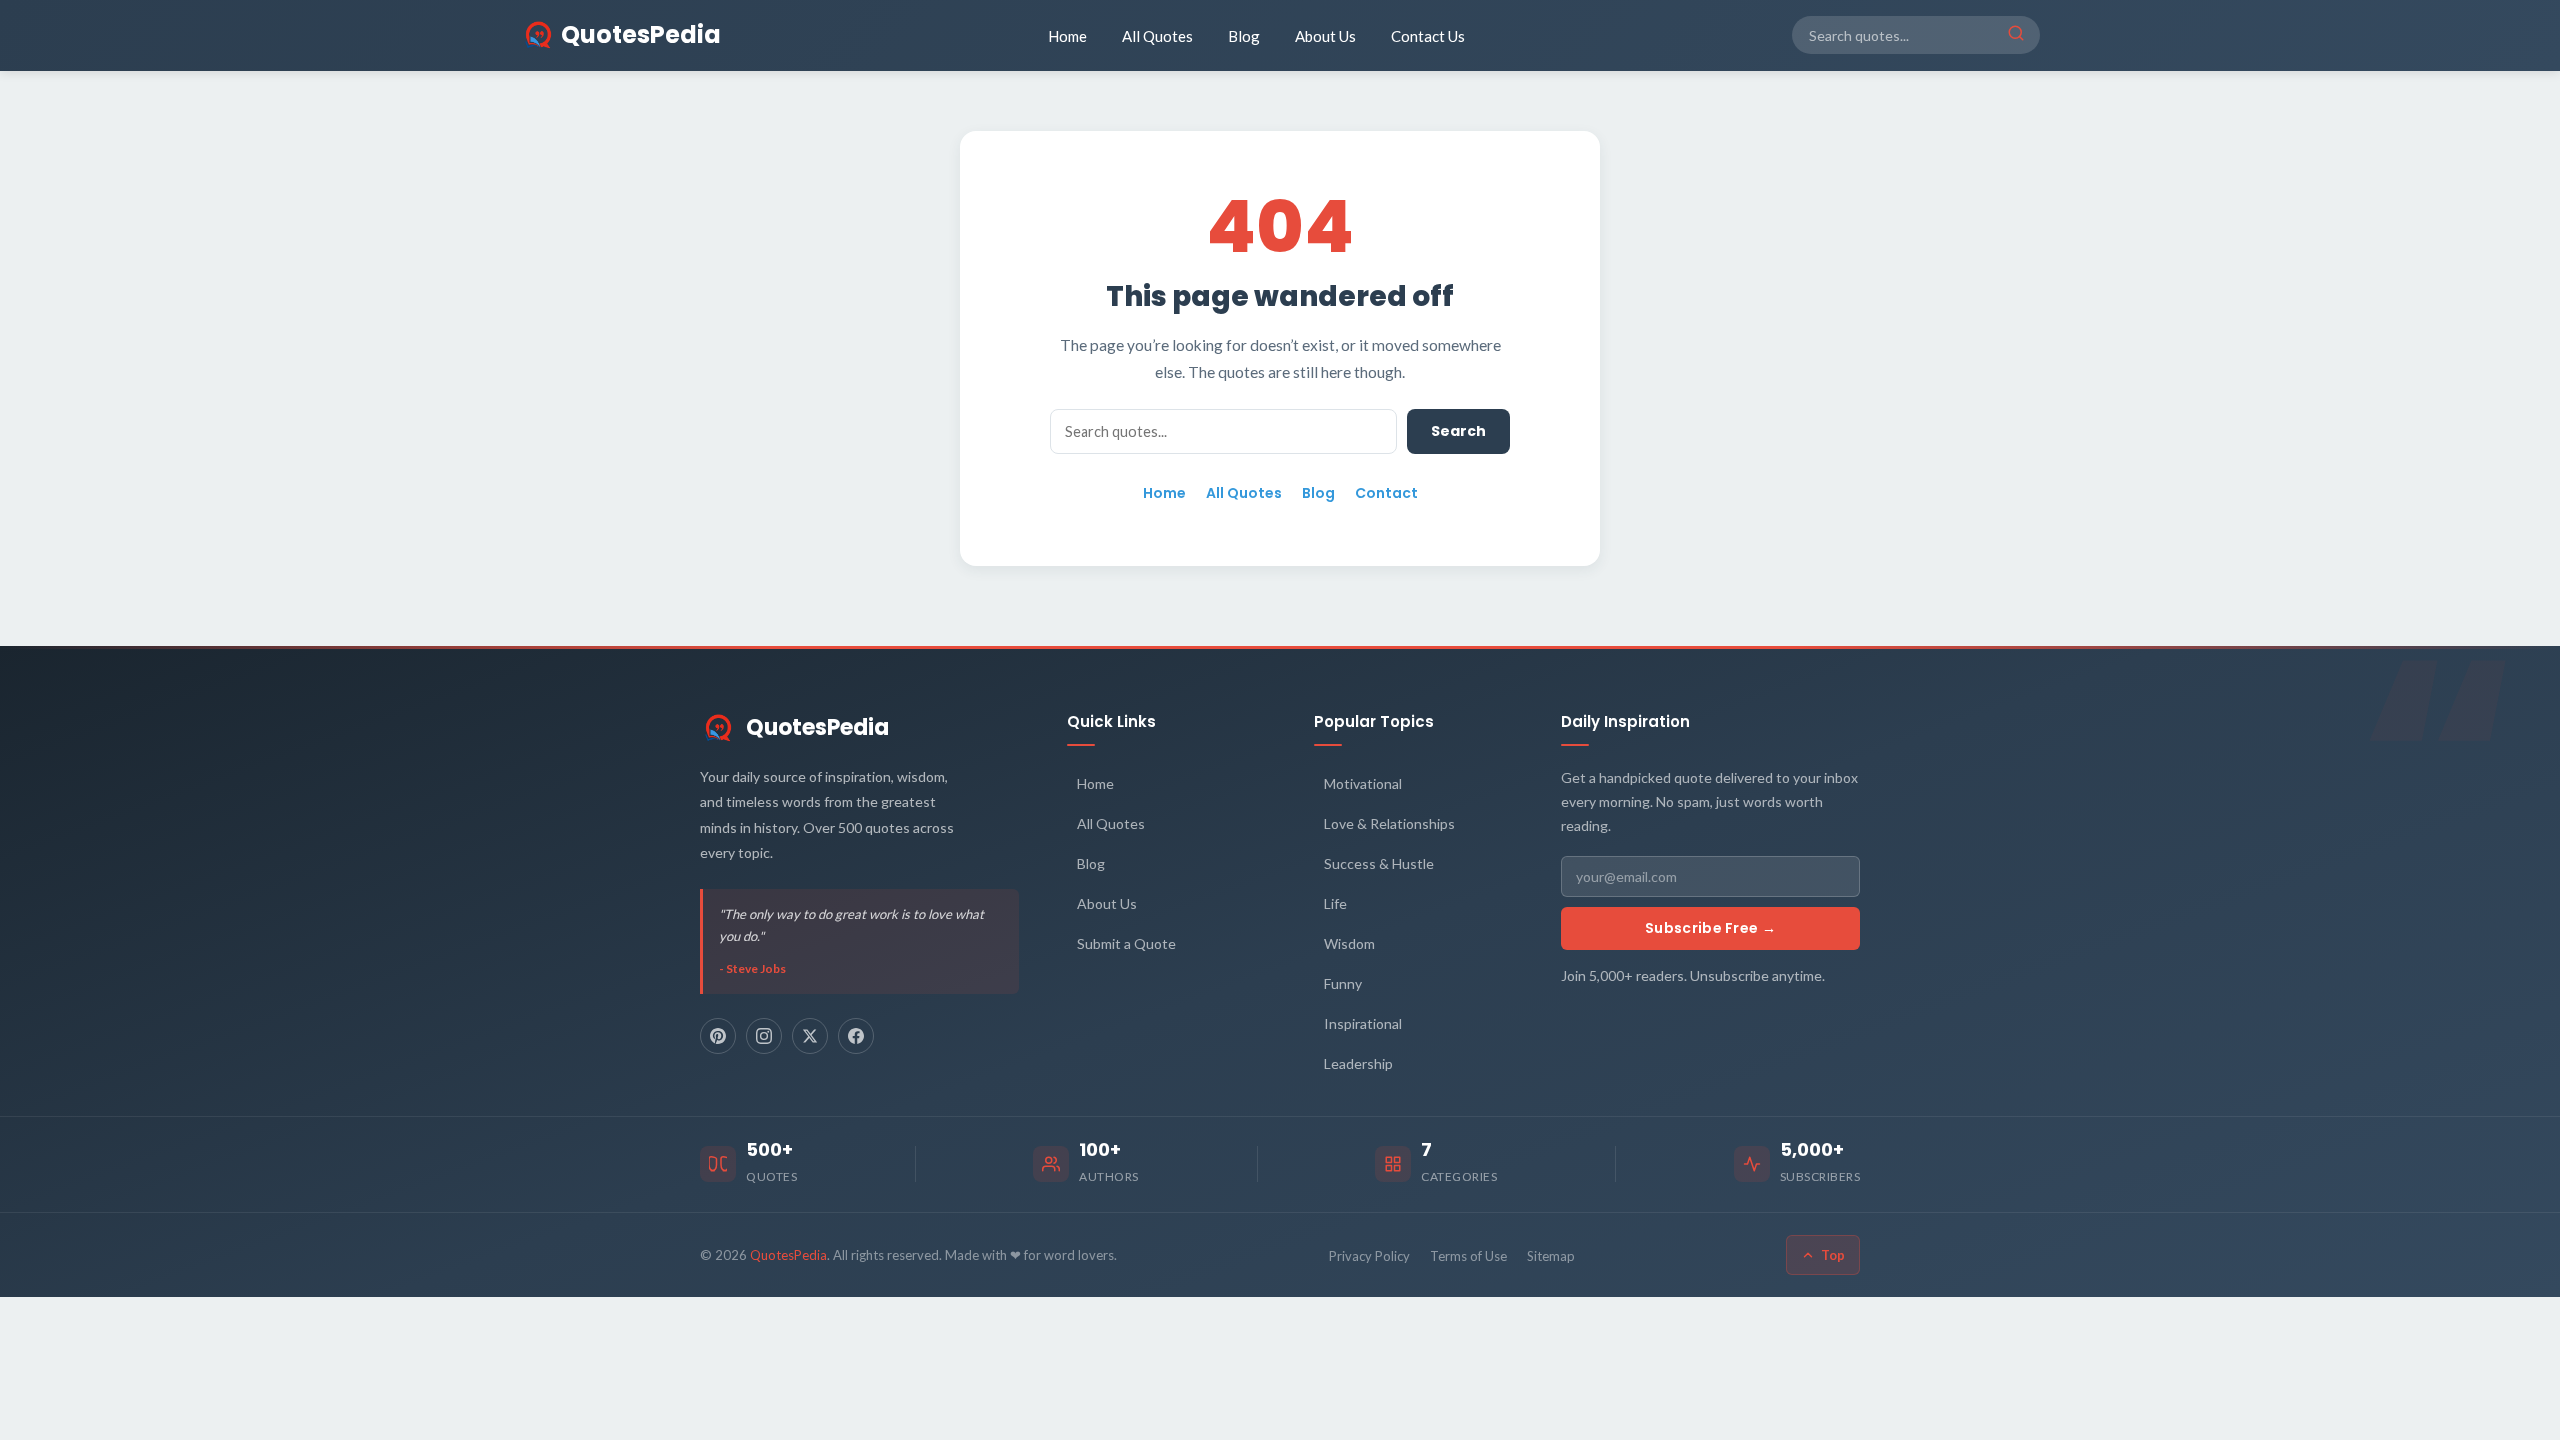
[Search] (2016, 35)
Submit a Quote (1126, 943)
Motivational (1363, 783)
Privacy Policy (1369, 1256)
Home (1067, 36)
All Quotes (1157, 36)
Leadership (1358, 1063)
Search (1458, 431)
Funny (1343, 983)
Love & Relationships (1389, 823)
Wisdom (1349, 943)
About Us (1325, 36)
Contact (1386, 493)
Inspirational (1363, 1023)
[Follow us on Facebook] (856, 1036)
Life (1335, 903)
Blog (1244, 36)
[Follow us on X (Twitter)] (810, 1036)
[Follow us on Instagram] (764, 1036)
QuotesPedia (817, 727)
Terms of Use (1468, 1256)
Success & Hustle (1379, 863)
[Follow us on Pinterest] (718, 1036)
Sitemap (1551, 1256)
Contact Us (1428, 36)
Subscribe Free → (1710, 928)
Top (1833, 1255)
